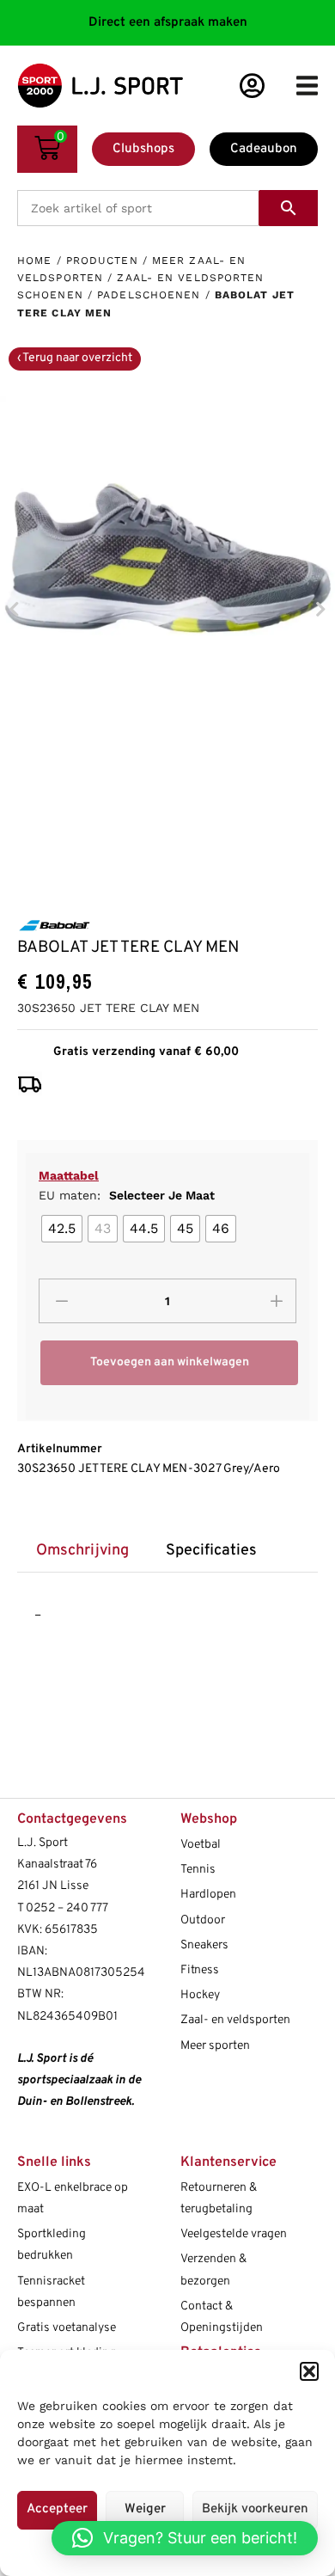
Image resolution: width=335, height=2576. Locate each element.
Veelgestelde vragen (234, 2234)
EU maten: (127, 1195)
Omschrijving (82, 1551)
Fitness (200, 1970)
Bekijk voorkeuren (255, 2509)
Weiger (145, 2509)
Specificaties (211, 1551)
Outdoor (203, 1920)
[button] (309, 2371)
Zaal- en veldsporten (235, 2020)
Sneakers (204, 1945)
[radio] (62, 1229)
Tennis (198, 1870)
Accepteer (57, 2509)
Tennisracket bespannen (51, 2292)
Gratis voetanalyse (67, 2328)
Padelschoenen (149, 295)
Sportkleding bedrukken (52, 2245)
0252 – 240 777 (67, 1908)
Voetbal (201, 1845)
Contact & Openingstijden (222, 2317)
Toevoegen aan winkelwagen (170, 1362)
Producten (102, 261)
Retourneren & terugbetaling (219, 2199)
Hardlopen (208, 1895)
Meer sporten (215, 2046)
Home (34, 261)
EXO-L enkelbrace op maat (73, 2199)
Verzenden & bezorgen (213, 2270)
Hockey (200, 1995)
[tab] (82, 1552)
